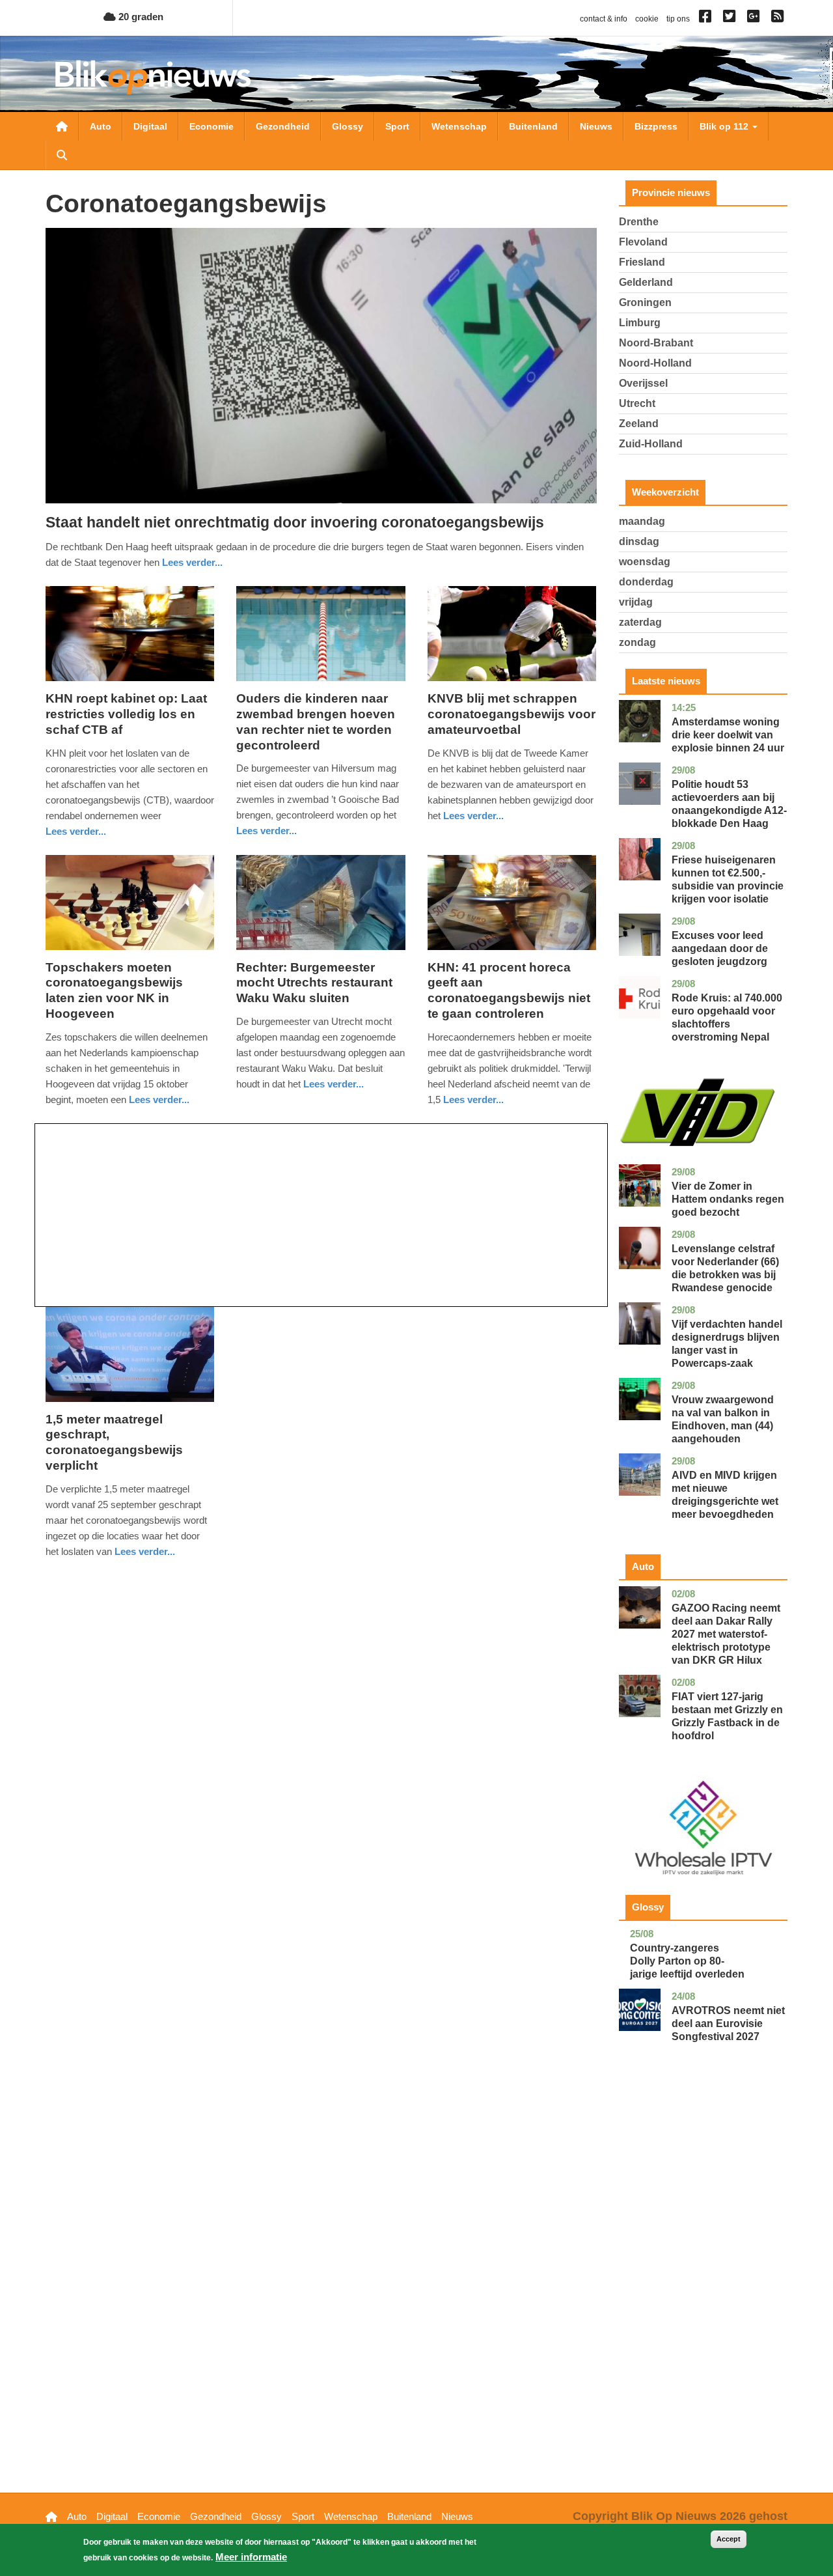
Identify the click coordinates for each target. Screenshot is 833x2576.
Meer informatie (251, 2557)
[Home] (153, 77)
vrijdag (636, 602)
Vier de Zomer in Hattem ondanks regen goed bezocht (728, 1199)
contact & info (604, 19)
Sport (397, 126)
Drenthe (639, 222)
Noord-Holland (655, 363)
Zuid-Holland (651, 444)
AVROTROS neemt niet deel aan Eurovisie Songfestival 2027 (728, 2023)
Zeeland (639, 424)
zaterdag (640, 622)
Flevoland (643, 242)
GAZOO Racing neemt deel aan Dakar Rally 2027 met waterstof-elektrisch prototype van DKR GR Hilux (726, 1634)
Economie (212, 126)
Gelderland (646, 282)
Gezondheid (283, 126)
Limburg (640, 323)
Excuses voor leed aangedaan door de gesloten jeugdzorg (720, 948)
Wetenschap (459, 126)
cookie (647, 19)
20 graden (140, 17)
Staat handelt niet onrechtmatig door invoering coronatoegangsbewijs (295, 522)
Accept (729, 2539)
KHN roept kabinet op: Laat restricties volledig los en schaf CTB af (126, 714)
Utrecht (637, 403)
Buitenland (533, 126)
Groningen (645, 302)
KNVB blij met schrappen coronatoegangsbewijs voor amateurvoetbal (512, 714)
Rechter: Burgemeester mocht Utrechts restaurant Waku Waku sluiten (314, 983)
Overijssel (643, 383)
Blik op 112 (725, 126)
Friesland (642, 262)
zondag (637, 642)
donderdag (646, 582)
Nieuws (596, 126)
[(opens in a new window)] (707, 19)
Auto (101, 126)
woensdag (645, 562)
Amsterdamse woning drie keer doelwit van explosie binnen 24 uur (728, 735)
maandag (642, 521)
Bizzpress (656, 126)
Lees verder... (192, 562)
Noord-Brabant (656, 343)
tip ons (678, 19)
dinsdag (639, 541)
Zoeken (62, 155)
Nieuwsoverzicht (62, 126)
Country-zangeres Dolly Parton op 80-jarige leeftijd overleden (687, 1961)
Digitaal (150, 126)
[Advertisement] (321, 1215)
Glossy (348, 126)
